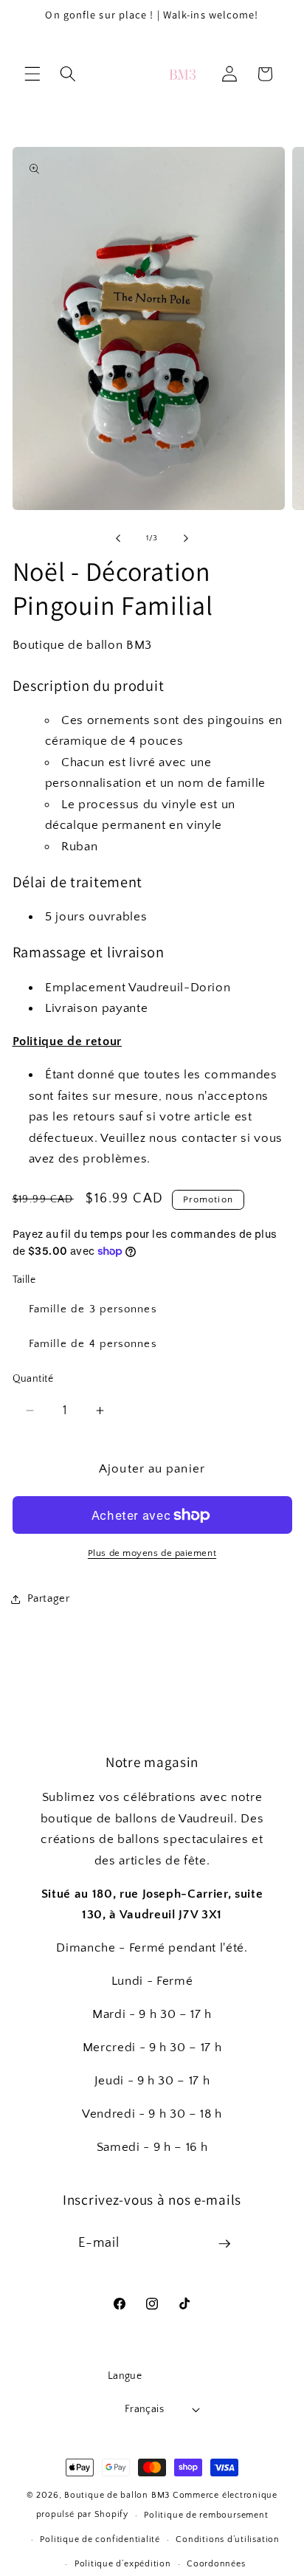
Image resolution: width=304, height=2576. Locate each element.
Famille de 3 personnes (93, 1309)
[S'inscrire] (224, 2244)
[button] (32, 74)
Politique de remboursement (206, 2515)
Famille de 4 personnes (93, 1344)
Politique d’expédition (123, 2564)
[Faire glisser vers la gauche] (118, 538)
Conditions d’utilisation (227, 2539)
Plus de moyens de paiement (152, 1553)
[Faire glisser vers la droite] (186, 538)
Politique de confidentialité (100, 2539)
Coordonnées (216, 2564)
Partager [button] (49, 1598)
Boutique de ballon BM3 (117, 2495)
